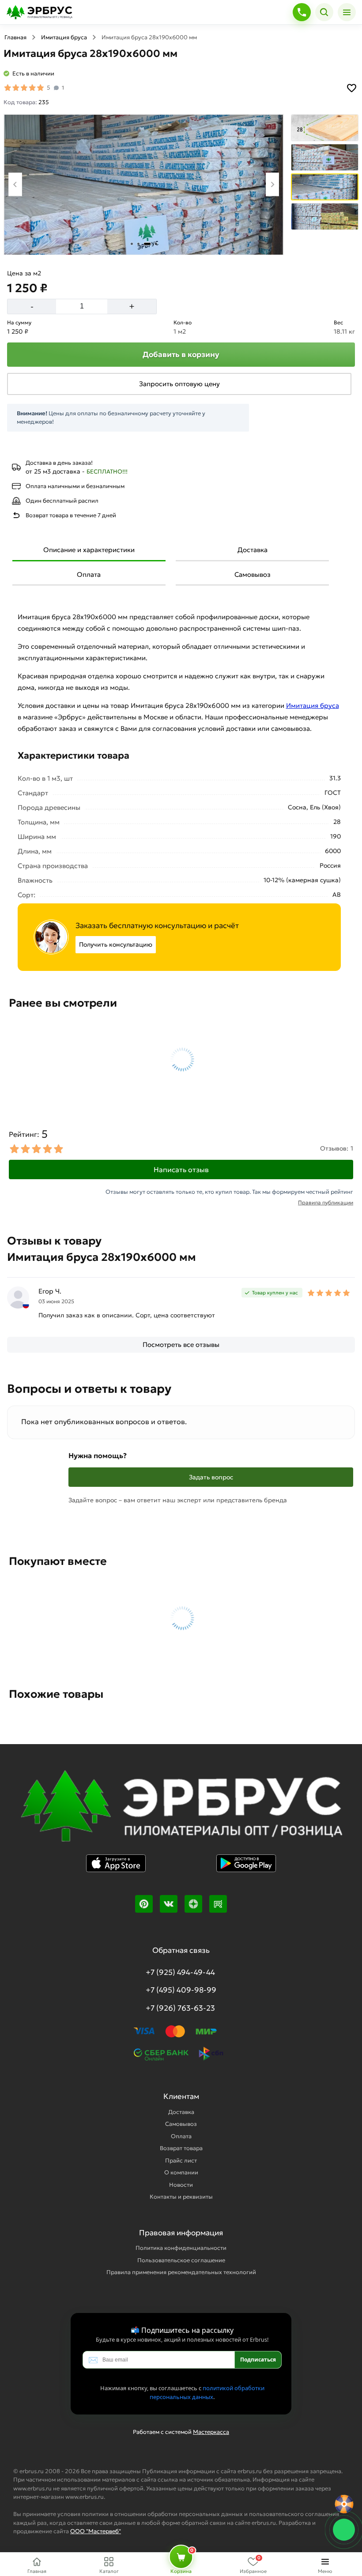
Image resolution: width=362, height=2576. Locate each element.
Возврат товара (181, 2148)
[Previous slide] (15, 184)
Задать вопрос (211, 1477)
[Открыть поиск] (324, 12)
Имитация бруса (64, 37)
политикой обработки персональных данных (207, 2392)
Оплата (89, 574)
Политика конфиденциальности (181, 2248)
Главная (15, 37)
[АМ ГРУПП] (181, 1812)
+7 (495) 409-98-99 (181, 1990)
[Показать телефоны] (302, 12)
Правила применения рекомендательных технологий (181, 2272)
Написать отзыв (181, 1170)
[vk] (169, 1904)
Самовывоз (253, 574)
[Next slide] (273, 184)
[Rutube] (218, 1904)
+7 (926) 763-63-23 (180, 2008)
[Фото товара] (144, 185)
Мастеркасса (211, 2432)
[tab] (132, 244)
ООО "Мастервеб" (96, 2531)
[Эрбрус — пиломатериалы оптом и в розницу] (147, 12)
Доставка (253, 550)
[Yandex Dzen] (193, 1904)
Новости (181, 2185)
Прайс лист (181, 2160)
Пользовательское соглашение (181, 2260)
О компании (181, 2172)
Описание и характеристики (89, 550)
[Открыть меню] (347, 12)
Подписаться (258, 2360)
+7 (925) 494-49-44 (180, 1972)
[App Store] (116, 1869)
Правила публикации (326, 1202)
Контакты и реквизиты (181, 2197)
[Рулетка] (344, 2504)
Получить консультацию (116, 944)
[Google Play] (246, 1869)
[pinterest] (144, 1904)
